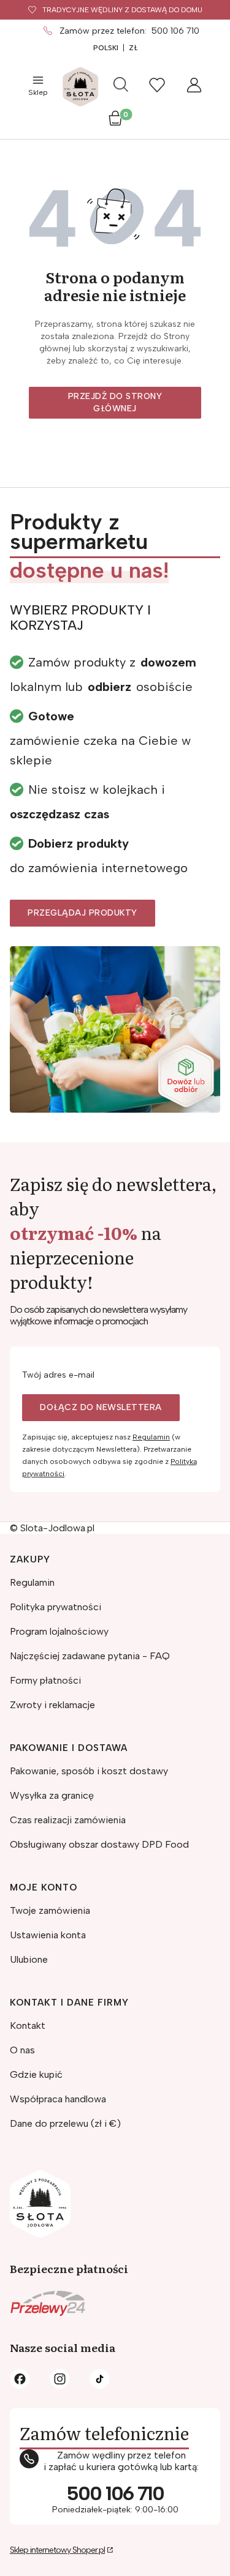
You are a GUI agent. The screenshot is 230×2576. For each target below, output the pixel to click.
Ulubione (29, 1959)
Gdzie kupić (36, 2074)
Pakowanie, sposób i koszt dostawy (89, 1771)
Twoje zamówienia (50, 1910)
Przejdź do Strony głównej (115, 402)
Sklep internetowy (57, 2550)
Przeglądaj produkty (82, 913)
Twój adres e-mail (58, 1375)
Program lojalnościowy (59, 1631)
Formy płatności (45, 1680)
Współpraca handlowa (58, 2099)
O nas (22, 2050)
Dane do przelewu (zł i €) (65, 2123)
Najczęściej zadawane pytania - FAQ (90, 1656)
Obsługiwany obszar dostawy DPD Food (99, 1844)
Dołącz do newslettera (101, 1407)
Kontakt (28, 2025)
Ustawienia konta (48, 1935)
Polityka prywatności (56, 1607)
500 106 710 (175, 31)
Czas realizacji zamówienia (68, 1820)
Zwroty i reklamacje (52, 1705)
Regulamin (151, 1437)
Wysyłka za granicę (52, 1795)
